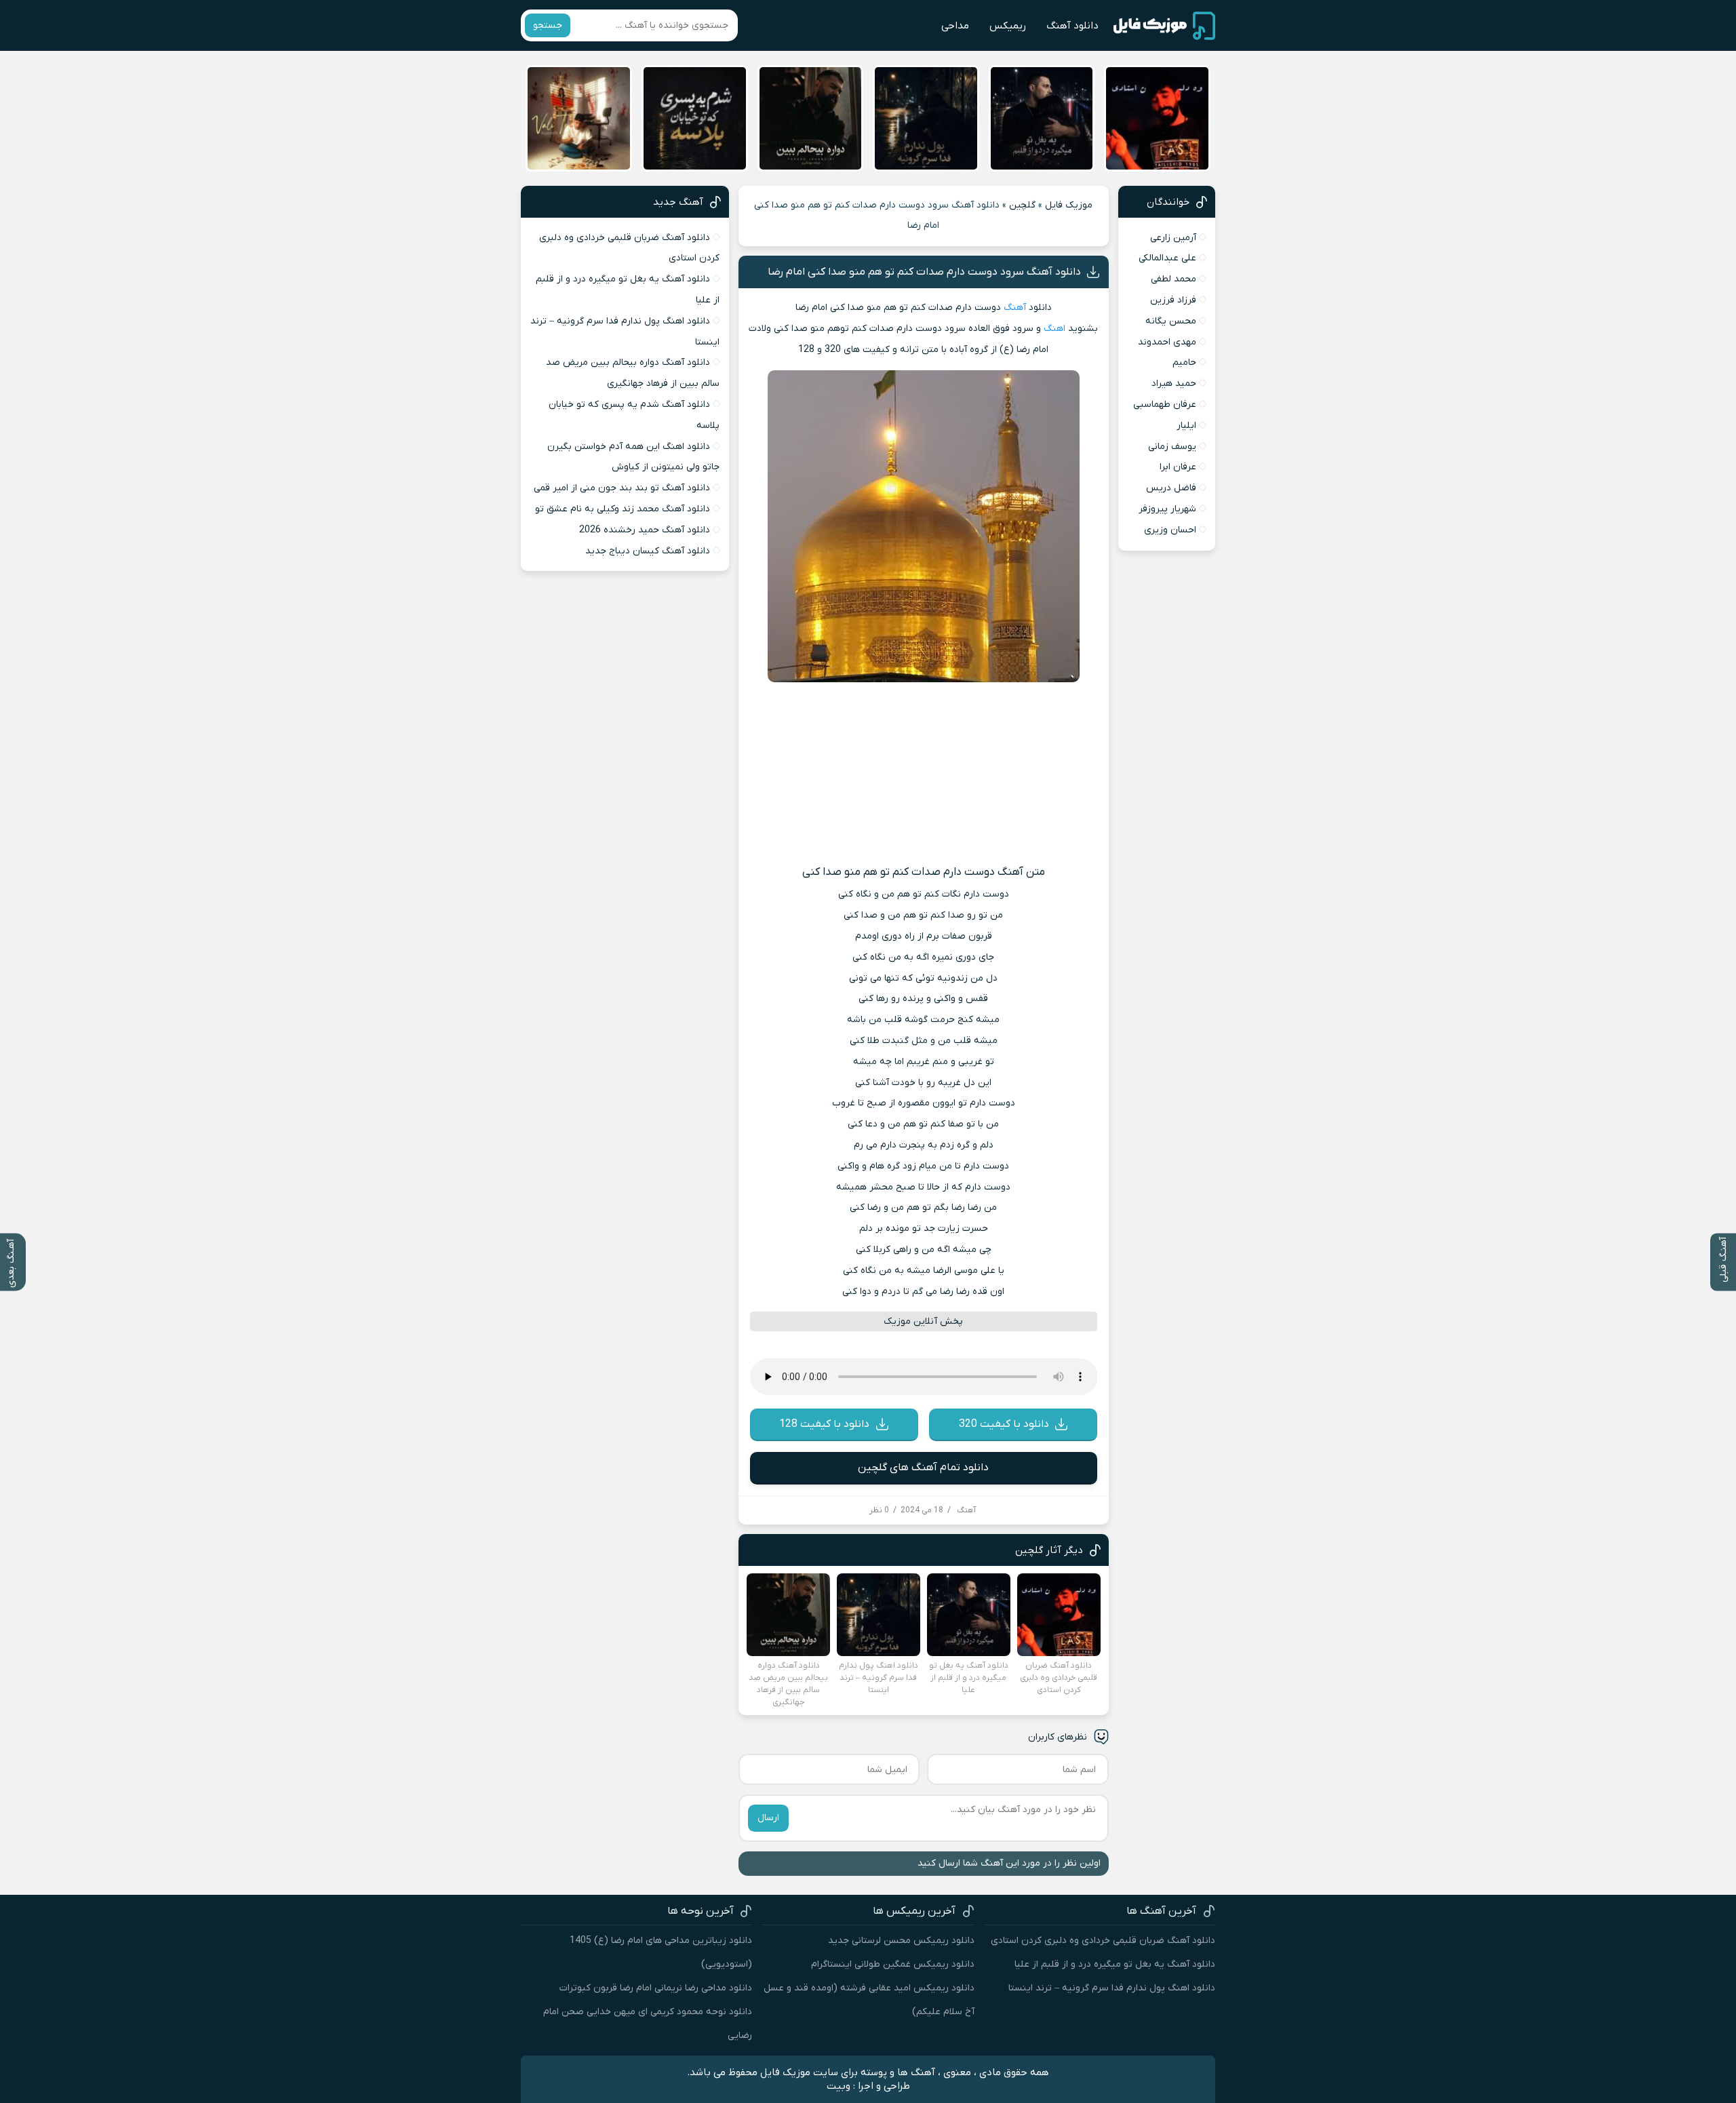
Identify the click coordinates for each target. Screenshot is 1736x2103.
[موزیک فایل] (1164, 26)
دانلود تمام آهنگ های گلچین (923, 1468)
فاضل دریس (1171, 488)
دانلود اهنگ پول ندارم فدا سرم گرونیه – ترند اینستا (1112, 1988)
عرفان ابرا (1178, 467)
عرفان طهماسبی (1165, 405)
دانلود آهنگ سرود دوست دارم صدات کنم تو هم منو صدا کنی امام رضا (924, 272)
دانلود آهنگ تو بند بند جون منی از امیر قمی (622, 488)
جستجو (548, 25)
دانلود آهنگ (1072, 26)
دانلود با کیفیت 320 (1004, 1424)
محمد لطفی (1173, 279)
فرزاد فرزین (1173, 300)
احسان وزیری (1170, 530)
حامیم (1184, 362)
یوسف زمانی (1172, 447)
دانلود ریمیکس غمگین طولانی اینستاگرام (893, 1964)
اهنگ (1054, 329)
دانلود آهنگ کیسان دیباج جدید (648, 551)
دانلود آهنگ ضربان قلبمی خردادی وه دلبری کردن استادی (1103, 1941)
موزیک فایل (1069, 205)
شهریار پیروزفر (1167, 509)
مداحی (955, 26)
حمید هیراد (1174, 384)
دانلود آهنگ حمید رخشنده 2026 (645, 530)
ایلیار (1186, 426)
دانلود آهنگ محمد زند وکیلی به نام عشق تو (623, 509)
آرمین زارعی (1173, 238)
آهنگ (1015, 308)
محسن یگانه (1171, 321)
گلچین (1022, 205)
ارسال (768, 1818)
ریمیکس (1008, 26)
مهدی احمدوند (1167, 342)
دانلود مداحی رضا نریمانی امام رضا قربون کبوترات (656, 1988)
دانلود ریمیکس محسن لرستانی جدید (901, 1941)
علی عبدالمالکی (1167, 258)
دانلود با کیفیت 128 (824, 1424)
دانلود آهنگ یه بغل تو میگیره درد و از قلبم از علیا (1115, 1964)
